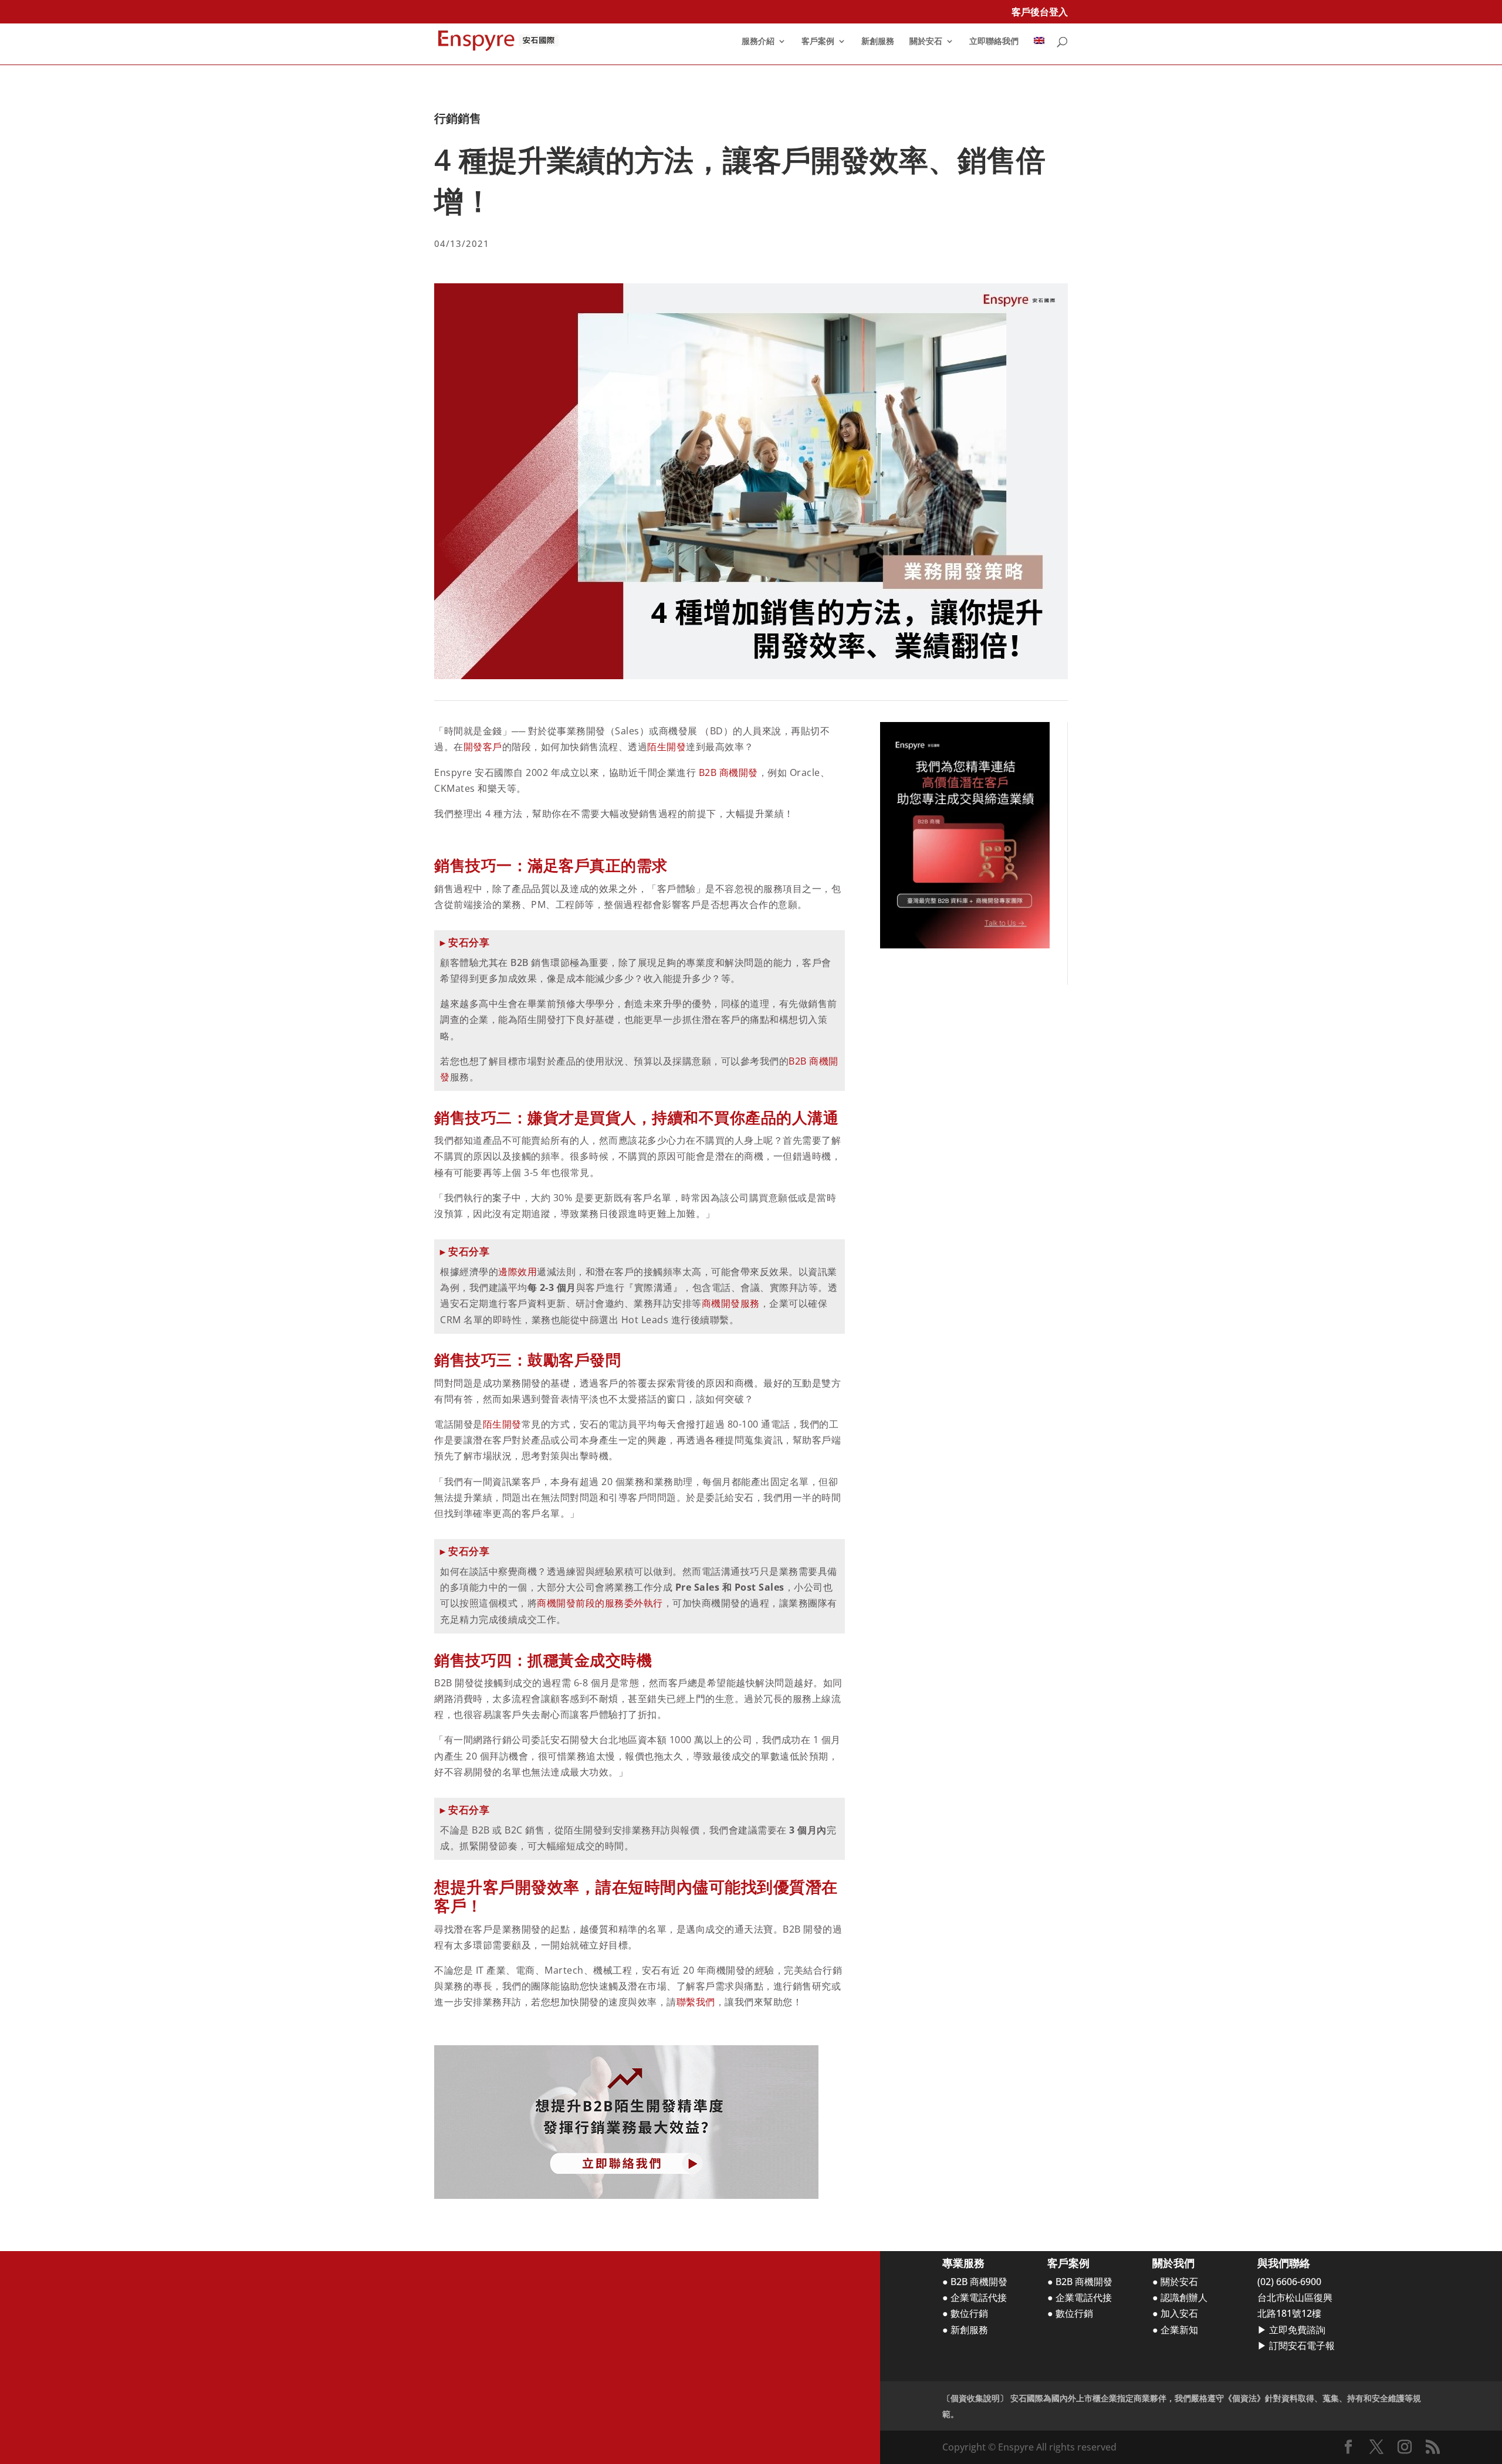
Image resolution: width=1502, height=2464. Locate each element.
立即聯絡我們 (994, 42)
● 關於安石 (1175, 2282)
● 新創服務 (965, 2330)
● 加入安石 (1175, 2313)
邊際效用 (517, 1272)
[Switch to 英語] (1039, 51)
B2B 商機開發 (728, 772)
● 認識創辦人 (1180, 2297)
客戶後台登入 (1040, 13)
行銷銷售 (458, 118)
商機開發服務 (731, 1303)
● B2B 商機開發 (975, 2282)
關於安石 (926, 42)
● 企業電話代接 (975, 2297)
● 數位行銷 (965, 2313)
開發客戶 (483, 747)
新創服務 (878, 42)
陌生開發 (667, 747)
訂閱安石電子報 (1302, 2346)
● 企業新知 (1175, 2330)
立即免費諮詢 (1297, 2330)
